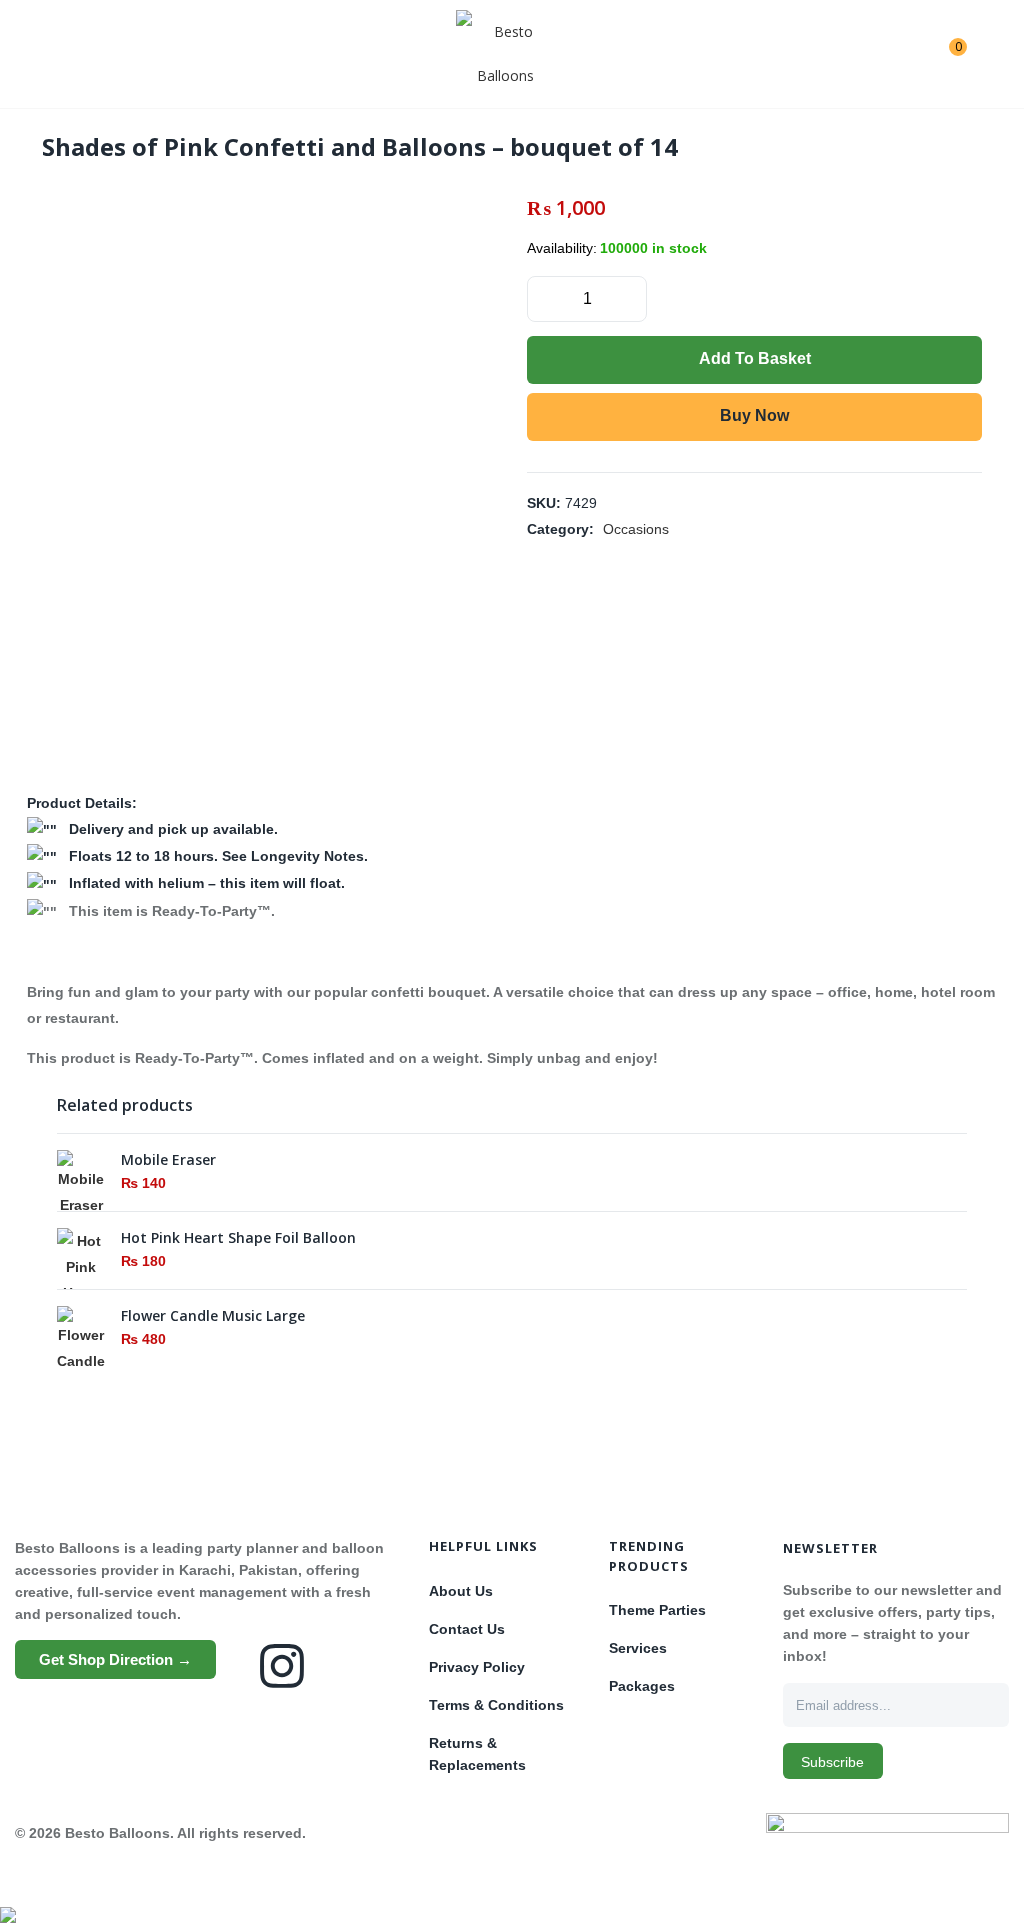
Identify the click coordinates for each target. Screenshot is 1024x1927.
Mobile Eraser (168, 1159)
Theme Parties (657, 1610)
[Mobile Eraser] (81, 1183)
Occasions (636, 529)
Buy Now (754, 415)
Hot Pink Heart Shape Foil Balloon (238, 1237)
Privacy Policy (477, 1667)
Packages (642, 1686)
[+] (630, 297)
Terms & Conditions (496, 1705)
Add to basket (755, 358)
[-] (544, 297)
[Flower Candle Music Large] (81, 1365)
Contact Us (467, 1629)
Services (638, 1648)
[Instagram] (282, 1666)
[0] (942, 54)
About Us (461, 1591)
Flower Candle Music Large (213, 1315)
